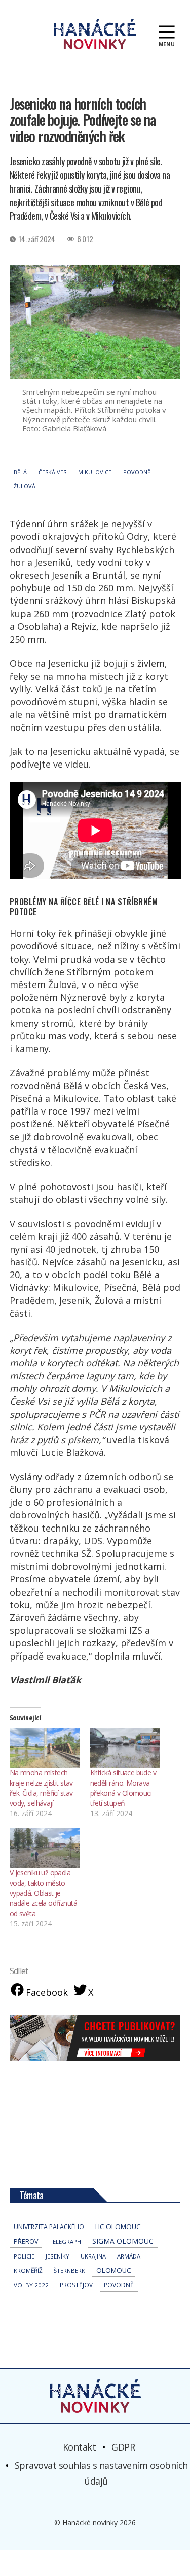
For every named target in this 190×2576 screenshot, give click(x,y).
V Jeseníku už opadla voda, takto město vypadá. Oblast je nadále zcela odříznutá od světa (43, 1893)
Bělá (20, 472)
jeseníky (58, 2256)
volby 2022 (31, 2285)
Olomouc (114, 2270)
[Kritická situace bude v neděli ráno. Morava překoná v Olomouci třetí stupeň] (125, 1748)
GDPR (123, 2446)
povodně (137, 472)
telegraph (65, 2241)
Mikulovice (95, 472)
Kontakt (80, 2446)
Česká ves (52, 472)
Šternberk (69, 2270)
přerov (26, 2241)
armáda (129, 2256)
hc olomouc (118, 2227)
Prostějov (76, 2285)
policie (24, 2256)
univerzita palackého (49, 2227)
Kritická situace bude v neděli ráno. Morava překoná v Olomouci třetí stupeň (123, 1788)
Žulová (25, 486)
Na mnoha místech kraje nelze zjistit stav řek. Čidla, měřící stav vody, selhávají (41, 1788)
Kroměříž (28, 2270)
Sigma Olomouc (123, 2241)
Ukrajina (93, 2256)
